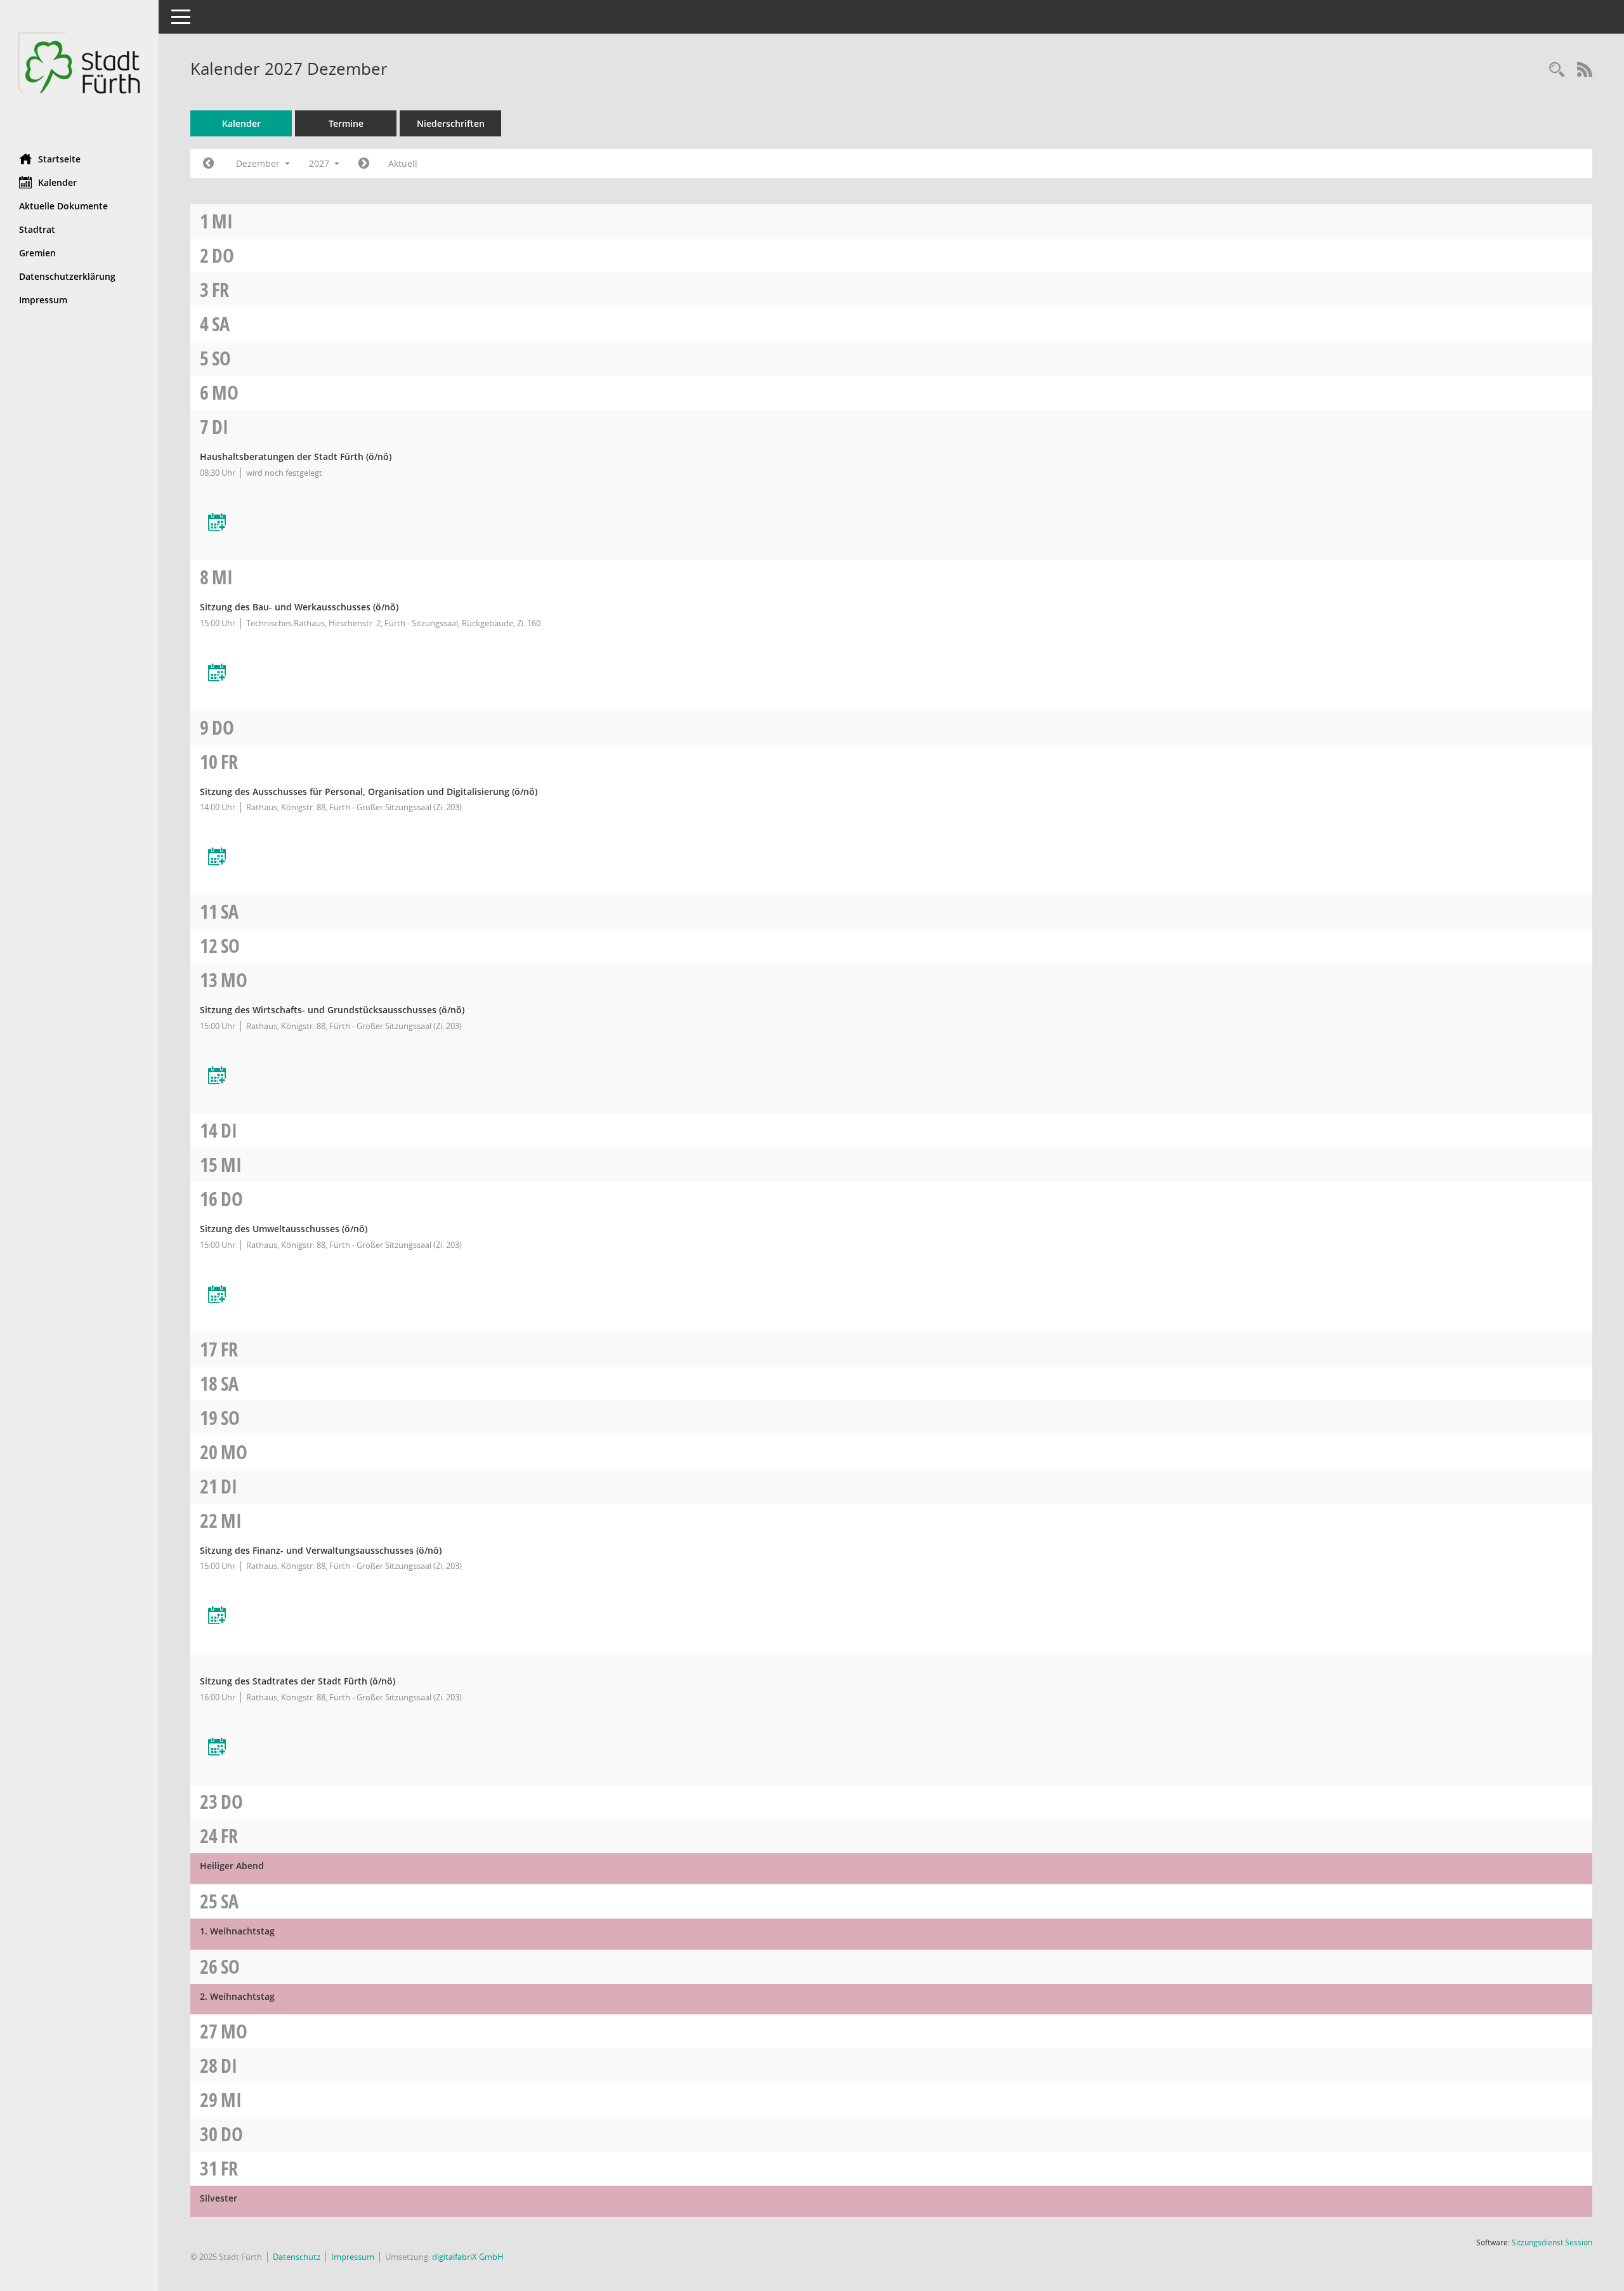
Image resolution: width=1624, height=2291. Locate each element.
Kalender (57, 182)
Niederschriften (451, 123)
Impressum (43, 300)
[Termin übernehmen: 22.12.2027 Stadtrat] (217, 1748)
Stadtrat (37, 229)
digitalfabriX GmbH (468, 2257)
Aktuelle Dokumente (63, 206)
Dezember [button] (259, 163)
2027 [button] (320, 163)
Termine (346, 123)
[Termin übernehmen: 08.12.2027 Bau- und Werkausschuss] (217, 673)
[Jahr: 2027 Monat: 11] (208, 164)
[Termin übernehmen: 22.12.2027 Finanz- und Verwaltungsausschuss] (217, 1616)
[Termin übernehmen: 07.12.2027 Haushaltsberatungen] (217, 523)
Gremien (37, 253)
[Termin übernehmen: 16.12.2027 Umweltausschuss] (217, 1295)
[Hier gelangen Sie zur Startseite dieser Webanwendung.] (79, 72)
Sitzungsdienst (1552, 2242)
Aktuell (403, 163)
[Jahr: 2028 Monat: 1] (364, 164)
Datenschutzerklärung (67, 276)
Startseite (59, 159)
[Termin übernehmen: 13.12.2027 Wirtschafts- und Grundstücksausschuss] (217, 1076)
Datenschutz (297, 2257)
